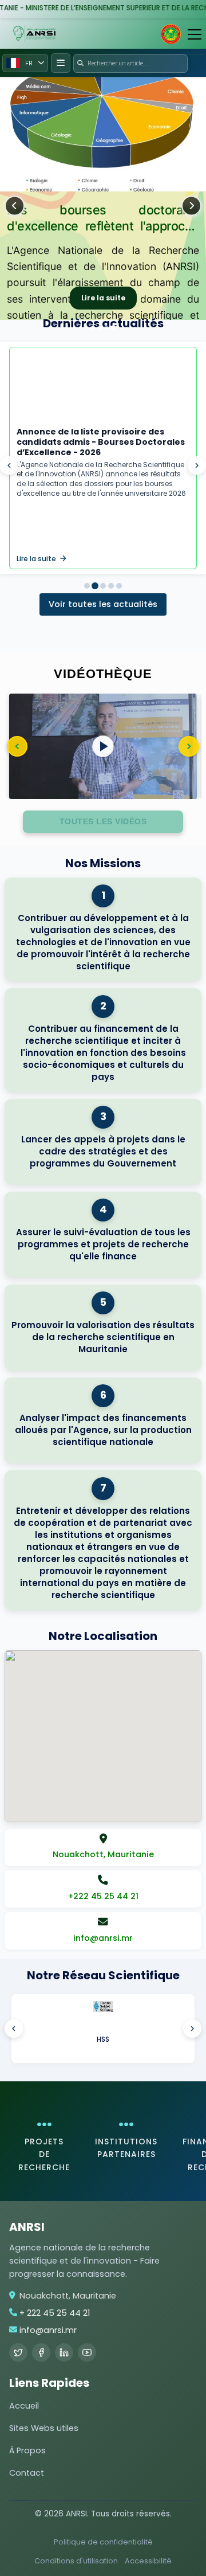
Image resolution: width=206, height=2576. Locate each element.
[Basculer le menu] (61, 63)
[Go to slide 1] (87, 586)
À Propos (27, 2450)
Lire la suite (103, 298)
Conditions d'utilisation (76, 2561)
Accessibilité (148, 2561)
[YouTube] (87, 2352)
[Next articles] (197, 465)
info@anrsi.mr (48, 2330)
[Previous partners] (14, 2029)
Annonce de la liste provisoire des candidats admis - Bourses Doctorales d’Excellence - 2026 (101, 442)
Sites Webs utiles (44, 2428)
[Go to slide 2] (95, 586)
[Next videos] (189, 746)
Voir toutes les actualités (103, 604)
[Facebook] (41, 2352)
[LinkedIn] (64, 2352)
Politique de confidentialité (103, 2542)
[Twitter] (18, 2352)
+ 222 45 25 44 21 (55, 2313)
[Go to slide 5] (111, 586)
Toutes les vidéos (103, 821)
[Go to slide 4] (103, 586)
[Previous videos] (17, 746)
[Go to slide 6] (119, 586)
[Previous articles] (9, 465)
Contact (27, 2473)
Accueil (24, 2406)
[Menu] (195, 34)
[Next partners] (192, 2029)
